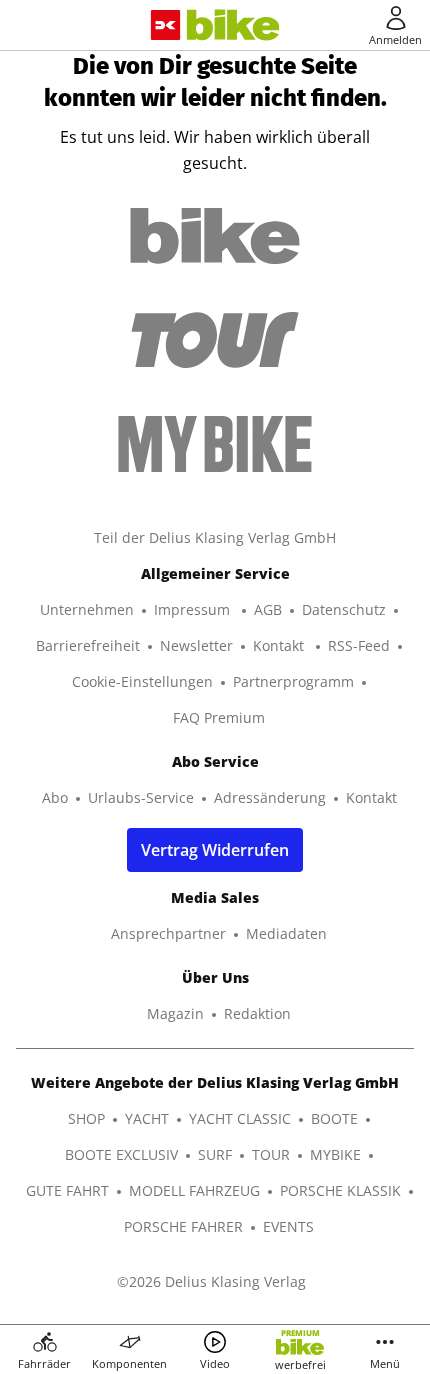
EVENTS (288, 1226)
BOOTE (334, 1118)
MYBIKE (335, 1154)
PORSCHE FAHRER (183, 1226)
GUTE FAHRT (67, 1190)
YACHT (147, 1118)
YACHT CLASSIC (240, 1118)
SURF (215, 1154)
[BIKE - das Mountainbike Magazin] (233, 25)
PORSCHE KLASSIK (340, 1190)
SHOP (86, 1118)
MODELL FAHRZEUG (194, 1190)
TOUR (271, 1154)
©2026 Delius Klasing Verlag (211, 1281)
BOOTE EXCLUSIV (121, 1154)
